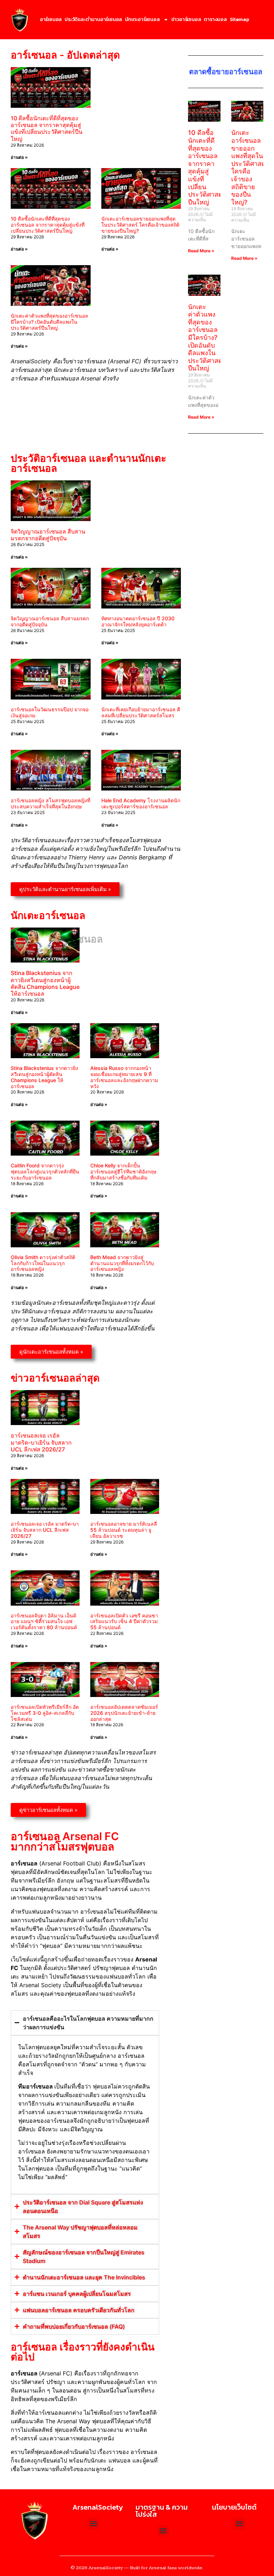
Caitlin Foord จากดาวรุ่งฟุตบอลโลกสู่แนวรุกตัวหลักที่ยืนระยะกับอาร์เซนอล (45, 1171)
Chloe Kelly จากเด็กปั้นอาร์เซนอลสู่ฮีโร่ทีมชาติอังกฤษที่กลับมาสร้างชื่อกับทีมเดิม (123, 1171)
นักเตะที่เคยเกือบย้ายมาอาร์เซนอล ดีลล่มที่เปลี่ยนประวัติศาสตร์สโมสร (141, 712)
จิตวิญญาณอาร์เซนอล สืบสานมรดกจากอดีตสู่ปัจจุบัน (48, 535)
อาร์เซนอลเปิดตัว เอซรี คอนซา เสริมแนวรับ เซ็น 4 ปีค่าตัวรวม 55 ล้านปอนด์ (124, 1622)
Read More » (201, 251)
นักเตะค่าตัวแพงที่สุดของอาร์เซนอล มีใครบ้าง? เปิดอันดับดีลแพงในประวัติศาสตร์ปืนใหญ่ (49, 322)
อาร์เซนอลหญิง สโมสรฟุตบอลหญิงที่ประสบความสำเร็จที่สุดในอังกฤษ (50, 803)
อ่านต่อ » (19, 157)
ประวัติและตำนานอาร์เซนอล (93, 19)
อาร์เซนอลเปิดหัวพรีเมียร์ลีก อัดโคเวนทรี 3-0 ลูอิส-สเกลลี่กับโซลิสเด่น (45, 1713)
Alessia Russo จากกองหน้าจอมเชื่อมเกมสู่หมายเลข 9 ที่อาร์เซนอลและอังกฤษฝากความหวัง (124, 1077)
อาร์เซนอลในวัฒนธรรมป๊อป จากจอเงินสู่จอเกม (50, 712)
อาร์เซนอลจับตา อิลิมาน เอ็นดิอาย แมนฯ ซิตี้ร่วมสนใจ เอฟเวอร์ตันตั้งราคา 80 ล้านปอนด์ (44, 1622)
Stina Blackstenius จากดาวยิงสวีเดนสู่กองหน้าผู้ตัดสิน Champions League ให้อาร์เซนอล (45, 983)
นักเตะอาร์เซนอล (142, 19)
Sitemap (239, 19)
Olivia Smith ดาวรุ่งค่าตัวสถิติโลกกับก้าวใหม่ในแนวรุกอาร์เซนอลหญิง (43, 1263)
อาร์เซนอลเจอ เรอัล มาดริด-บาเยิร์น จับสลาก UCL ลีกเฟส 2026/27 (41, 1443)
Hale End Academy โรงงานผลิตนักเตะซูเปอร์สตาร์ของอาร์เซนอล (141, 803)
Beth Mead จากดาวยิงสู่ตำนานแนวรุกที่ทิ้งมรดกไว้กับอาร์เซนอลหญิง (122, 1263)
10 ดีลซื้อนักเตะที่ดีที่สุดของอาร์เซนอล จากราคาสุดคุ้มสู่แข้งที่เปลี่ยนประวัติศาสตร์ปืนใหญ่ (47, 128)
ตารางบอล (215, 19)
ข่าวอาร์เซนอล (186, 19)
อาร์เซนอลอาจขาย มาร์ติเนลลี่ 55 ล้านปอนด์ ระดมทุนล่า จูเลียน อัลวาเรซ (124, 1530)
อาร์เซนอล (51, 19)
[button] (240, 2524)
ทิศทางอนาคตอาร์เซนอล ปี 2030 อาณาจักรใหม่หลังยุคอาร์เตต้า (138, 621)
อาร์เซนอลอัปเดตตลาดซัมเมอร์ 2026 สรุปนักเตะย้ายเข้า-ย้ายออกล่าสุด (124, 1713)
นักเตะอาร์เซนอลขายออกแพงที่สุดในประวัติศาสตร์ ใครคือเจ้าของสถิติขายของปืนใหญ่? (140, 225)
